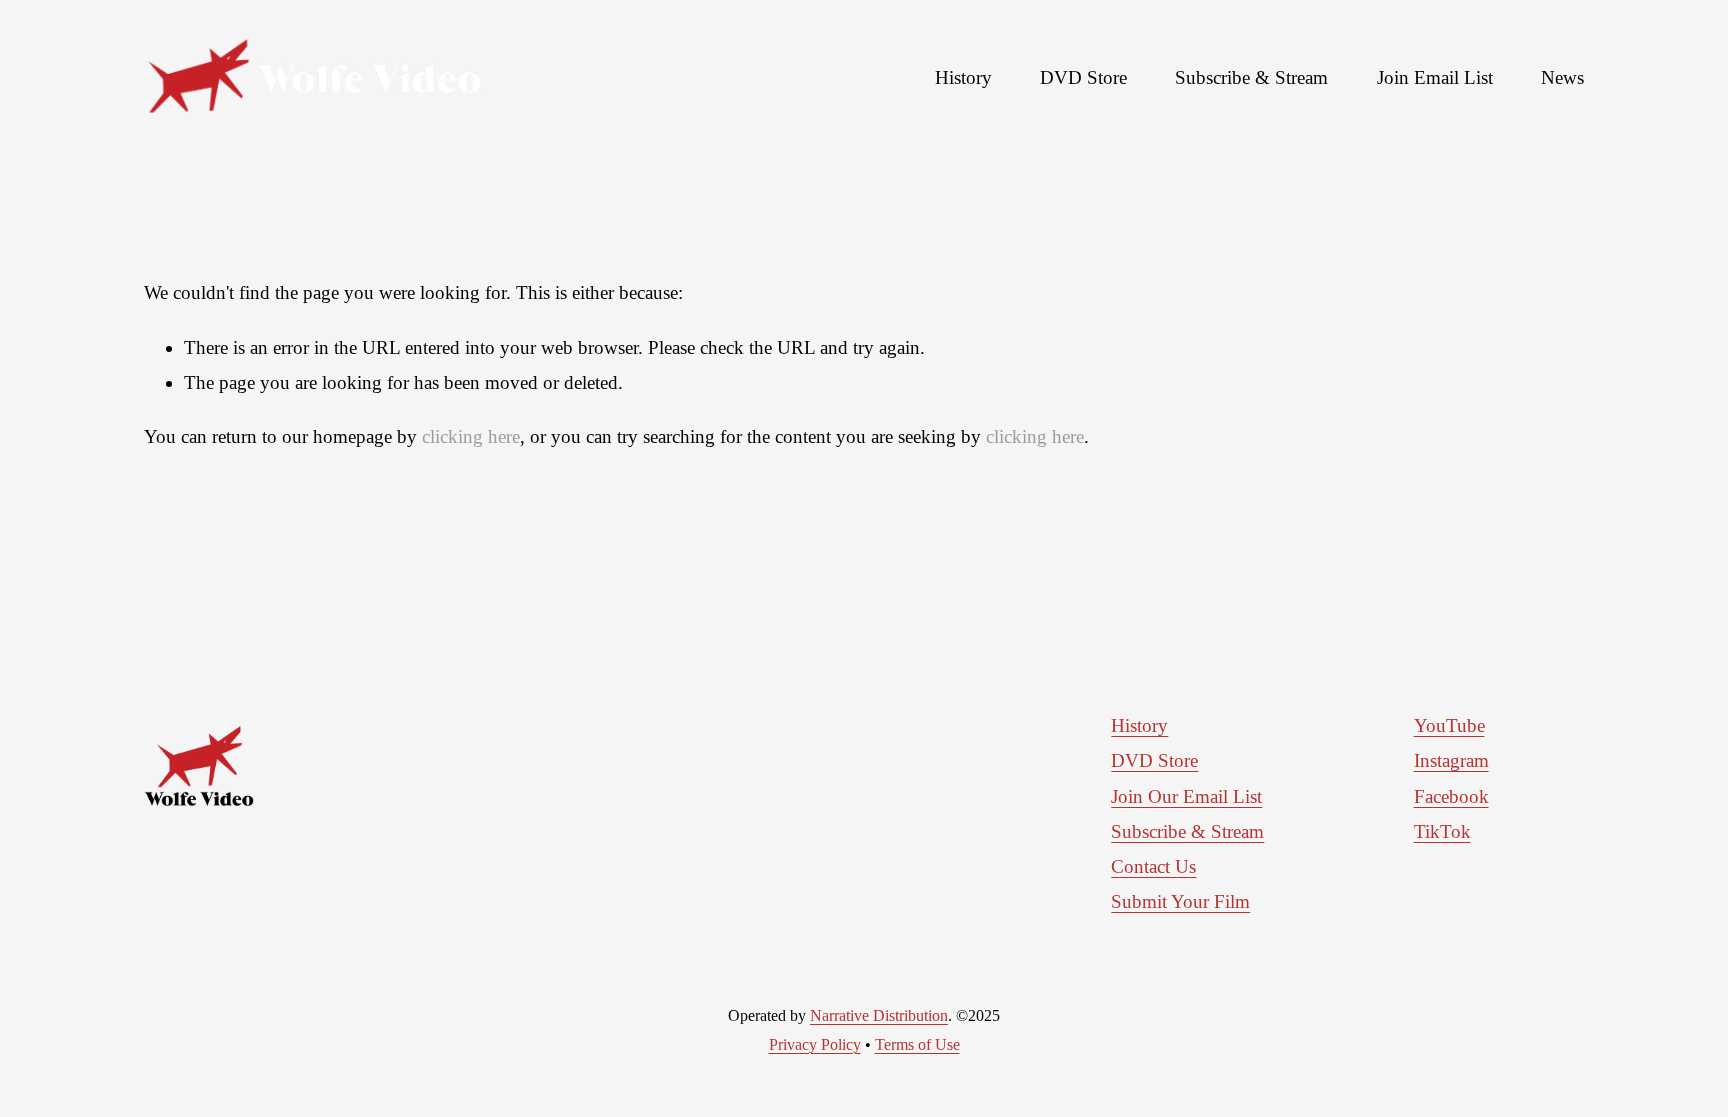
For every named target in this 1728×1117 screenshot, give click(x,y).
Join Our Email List (1186, 796)
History (963, 77)
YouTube (1449, 725)
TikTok (1442, 831)
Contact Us (1153, 866)
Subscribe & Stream (1251, 77)
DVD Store (1083, 77)
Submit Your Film (1180, 901)
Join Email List (1435, 77)
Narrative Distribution (879, 1015)
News (1562, 77)
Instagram (1451, 760)
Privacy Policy (815, 1044)
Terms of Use (917, 1044)
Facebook (1451, 796)
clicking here (471, 436)
